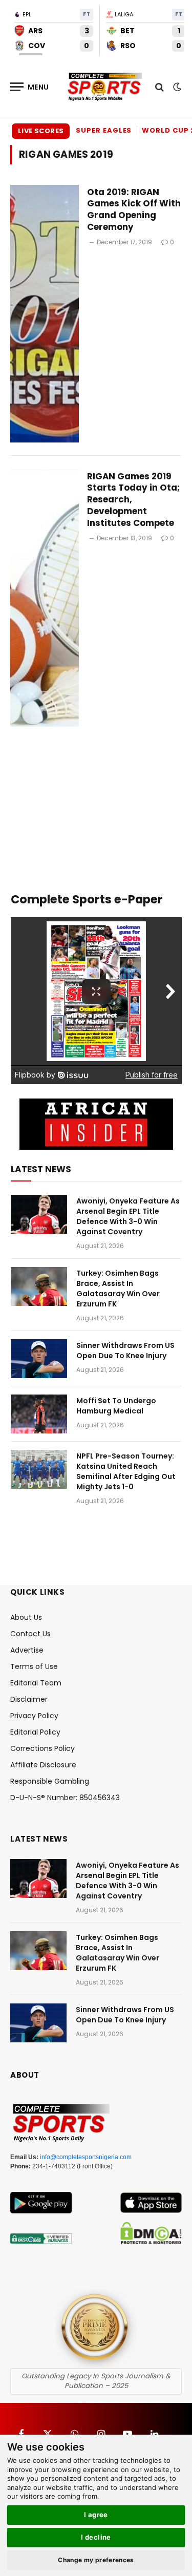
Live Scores (41, 131)
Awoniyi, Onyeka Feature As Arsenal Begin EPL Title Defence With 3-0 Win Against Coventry (128, 1216)
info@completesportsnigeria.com (86, 2157)
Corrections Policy (42, 1748)
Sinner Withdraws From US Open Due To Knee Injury (125, 1350)
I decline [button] (96, 2537)
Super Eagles (104, 130)
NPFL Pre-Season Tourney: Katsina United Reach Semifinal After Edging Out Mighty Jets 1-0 (126, 1471)
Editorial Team (36, 1683)
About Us (26, 1617)
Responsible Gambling (50, 1781)
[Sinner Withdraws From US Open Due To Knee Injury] (39, 1359)
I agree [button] (96, 2515)
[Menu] (30, 87)
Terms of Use (34, 1666)
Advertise (27, 1650)
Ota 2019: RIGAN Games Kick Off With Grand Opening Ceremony (134, 210)
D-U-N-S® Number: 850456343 (65, 1798)
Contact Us (30, 1634)
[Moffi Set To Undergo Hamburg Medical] (39, 1414)
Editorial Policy (35, 1732)
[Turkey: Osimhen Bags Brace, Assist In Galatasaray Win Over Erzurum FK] (39, 1286)
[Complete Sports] (105, 87)
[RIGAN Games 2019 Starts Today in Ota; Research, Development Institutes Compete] (45, 598)
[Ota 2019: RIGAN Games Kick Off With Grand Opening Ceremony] (45, 314)
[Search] (159, 87)
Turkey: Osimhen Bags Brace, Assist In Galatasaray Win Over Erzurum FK (118, 1289)
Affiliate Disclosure (43, 1765)
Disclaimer (29, 1699)
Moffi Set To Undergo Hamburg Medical (116, 1406)
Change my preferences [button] (96, 2560)
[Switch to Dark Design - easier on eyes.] (176, 87)
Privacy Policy (34, 1716)
